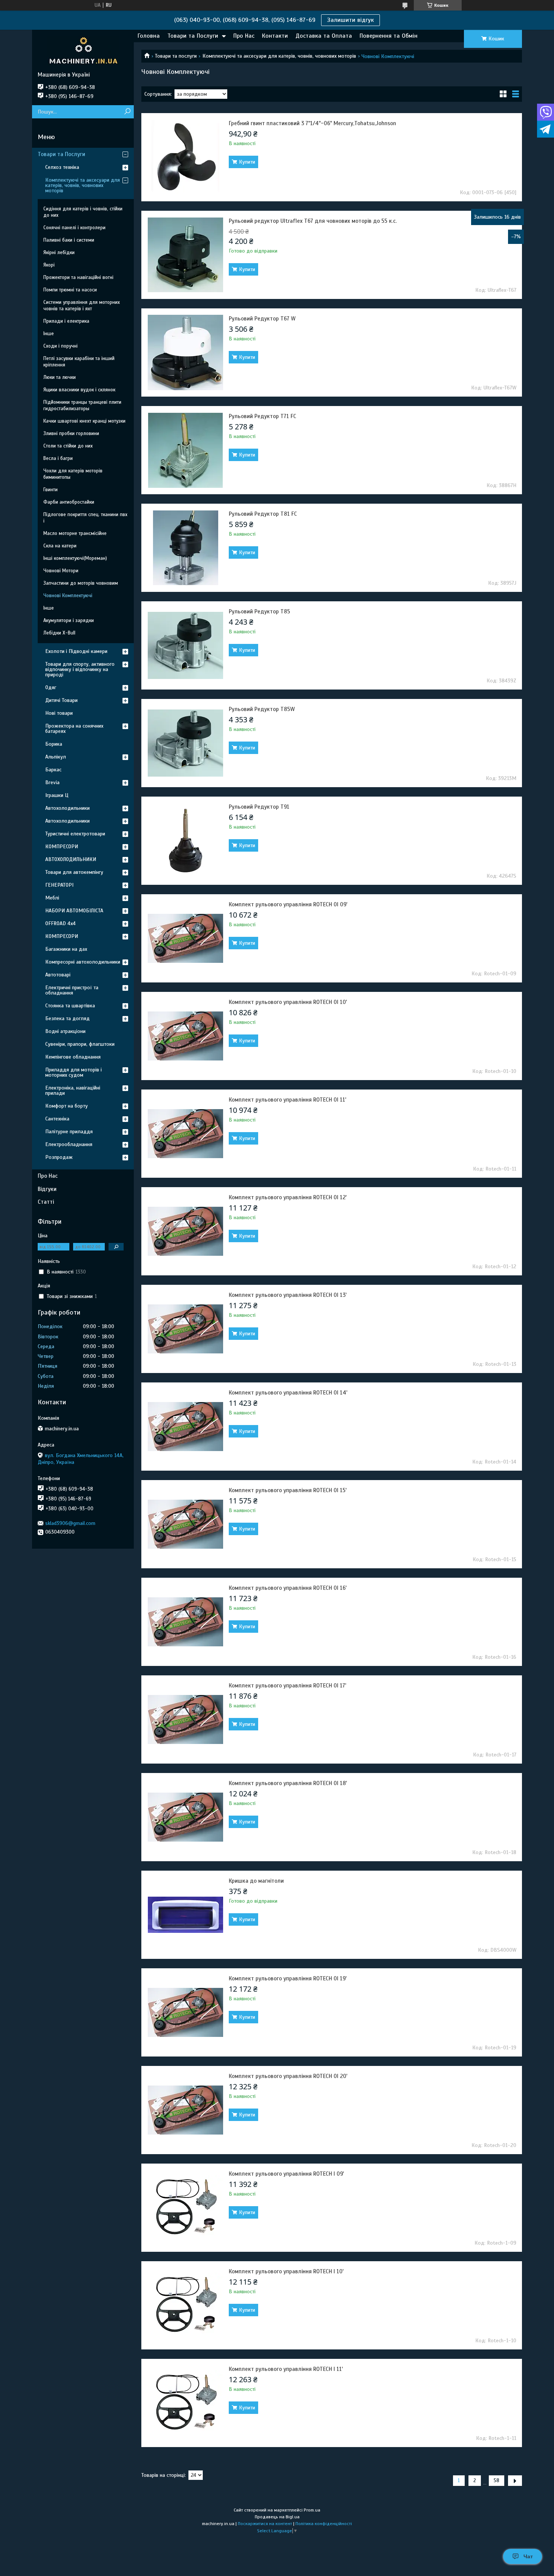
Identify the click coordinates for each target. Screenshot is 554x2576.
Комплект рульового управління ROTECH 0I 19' (288, 1978)
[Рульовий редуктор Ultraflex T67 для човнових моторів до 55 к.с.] (185, 255)
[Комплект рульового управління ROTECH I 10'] (185, 2305)
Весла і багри (58, 458)
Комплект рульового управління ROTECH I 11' (286, 2369)
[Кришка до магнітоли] (185, 1915)
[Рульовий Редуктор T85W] (185, 743)
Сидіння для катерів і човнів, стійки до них (83, 212)
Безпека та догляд (67, 1018)
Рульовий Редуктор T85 (259, 611)
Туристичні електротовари (75, 834)
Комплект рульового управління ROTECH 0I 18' (288, 1783)
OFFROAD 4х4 (60, 923)
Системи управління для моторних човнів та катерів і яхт (82, 306)
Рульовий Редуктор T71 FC (262, 416)
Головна (149, 36)
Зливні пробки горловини (71, 434)
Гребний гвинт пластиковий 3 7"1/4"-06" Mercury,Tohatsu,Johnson (312, 123)
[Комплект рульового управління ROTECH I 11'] (185, 2403)
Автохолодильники (67, 808)
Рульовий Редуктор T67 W (262, 319)
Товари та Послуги (193, 36)
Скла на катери (60, 546)
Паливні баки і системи (69, 240)
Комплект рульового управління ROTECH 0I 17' (288, 1686)
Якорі (49, 265)
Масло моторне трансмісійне (75, 533)
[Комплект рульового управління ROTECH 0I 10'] (185, 1036)
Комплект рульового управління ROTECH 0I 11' (288, 1100)
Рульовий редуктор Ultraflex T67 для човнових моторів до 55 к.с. (313, 221)
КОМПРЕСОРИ (62, 847)
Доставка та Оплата (324, 36)
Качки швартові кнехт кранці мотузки (84, 421)
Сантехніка (57, 1119)
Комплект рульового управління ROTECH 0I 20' (288, 2076)
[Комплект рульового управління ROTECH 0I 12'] (185, 1231)
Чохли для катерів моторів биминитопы (73, 474)
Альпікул (56, 757)
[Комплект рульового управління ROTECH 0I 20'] (185, 2110)
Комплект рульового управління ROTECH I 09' (286, 2174)
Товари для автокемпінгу (74, 872)
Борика (54, 744)
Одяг (51, 687)
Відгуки (47, 1189)
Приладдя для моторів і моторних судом (73, 1072)
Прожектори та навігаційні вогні (78, 277)
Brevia (52, 782)
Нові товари (59, 713)
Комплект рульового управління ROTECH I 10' (286, 2271)
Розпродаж (59, 1157)
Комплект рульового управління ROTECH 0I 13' (288, 1295)
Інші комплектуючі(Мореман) (75, 558)
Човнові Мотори (61, 571)
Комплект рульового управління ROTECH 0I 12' (288, 1197)
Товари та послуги (176, 56)
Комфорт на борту (67, 1106)
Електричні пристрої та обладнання (72, 990)
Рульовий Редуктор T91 (259, 807)
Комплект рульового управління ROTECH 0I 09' (288, 904)
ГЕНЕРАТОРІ (59, 885)
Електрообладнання (69, 1144)
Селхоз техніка (62, 167)
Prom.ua (312, 2510)
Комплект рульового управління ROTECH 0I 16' (288, 1588)
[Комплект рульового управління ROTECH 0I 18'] (185, 1817)
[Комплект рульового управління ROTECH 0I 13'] (185, 1329)
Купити (247, 162)
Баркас (53, 770)
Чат (528, 2556)
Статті (46, 1202)
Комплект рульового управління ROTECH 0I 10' (288, 1002)
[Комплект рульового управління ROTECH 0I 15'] (185, 1524)
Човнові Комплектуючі (68, 596)
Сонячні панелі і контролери (74, 228)
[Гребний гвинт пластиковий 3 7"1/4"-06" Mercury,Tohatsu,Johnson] (185, 157)
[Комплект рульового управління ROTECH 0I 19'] (185, 2012)
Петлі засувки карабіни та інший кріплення (79, 362)
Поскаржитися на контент (265, 2524)
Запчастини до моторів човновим (81, 583)
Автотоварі (58, 975)
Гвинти (51, 490)
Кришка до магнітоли (256, 1881)
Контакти (275, 36)
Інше (49, 334)
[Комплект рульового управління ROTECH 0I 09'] (185, 938)
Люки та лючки (60, 377)
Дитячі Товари (61, 700)
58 (497, 2481)
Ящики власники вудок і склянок (79, 390)
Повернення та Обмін (389, 36)
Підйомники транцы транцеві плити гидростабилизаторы (82, 405)
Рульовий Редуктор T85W (262, 709)
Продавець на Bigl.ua (277, 2517)
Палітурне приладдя (69, 1132)
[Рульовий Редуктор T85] (185, 645)
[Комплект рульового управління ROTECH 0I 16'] (185, 1622)
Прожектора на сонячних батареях (74, 729)
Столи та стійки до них (68, 446)
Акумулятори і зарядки (69, 621)
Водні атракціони (65, 1031)
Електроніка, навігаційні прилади (73, 1090)
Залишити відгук (350, 20)
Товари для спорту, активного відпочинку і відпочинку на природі (80, 669)
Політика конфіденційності (324, 2524)
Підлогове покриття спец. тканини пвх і (85, 518)
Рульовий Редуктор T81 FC (263, 514)
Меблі (52, 898)
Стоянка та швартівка (70, 1006)
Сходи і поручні (60, 346)
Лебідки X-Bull (59, 633)
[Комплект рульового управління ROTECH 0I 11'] (185, 1134)
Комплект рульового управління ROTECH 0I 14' (288, 1393)
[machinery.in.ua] (83, 51)
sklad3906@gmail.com (70, 1523)
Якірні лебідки (59, 253)
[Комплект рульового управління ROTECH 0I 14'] (185, 1427)
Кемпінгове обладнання (73, 1057)
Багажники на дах (66, 949)
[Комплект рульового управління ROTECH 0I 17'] (185, 1719)
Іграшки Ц (57, 795)
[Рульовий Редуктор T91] (185, 841)
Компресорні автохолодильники (83, 962)
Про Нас (244, 36)
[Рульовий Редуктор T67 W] (185, 352)
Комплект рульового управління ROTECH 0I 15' (288, 1490)
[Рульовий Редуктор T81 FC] (185, 548)
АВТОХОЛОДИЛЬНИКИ (71, 859)
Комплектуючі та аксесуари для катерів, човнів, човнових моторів (279, 56)
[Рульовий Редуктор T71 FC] (185, 450)
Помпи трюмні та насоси (70, 290)
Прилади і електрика (66, 321)
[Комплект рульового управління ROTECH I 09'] (185, 2208)
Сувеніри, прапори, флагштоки (80, 1044)
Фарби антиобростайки (69, 502)
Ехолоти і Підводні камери (76, 651)
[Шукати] (127, 112)
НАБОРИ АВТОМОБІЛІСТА (74, 911)
